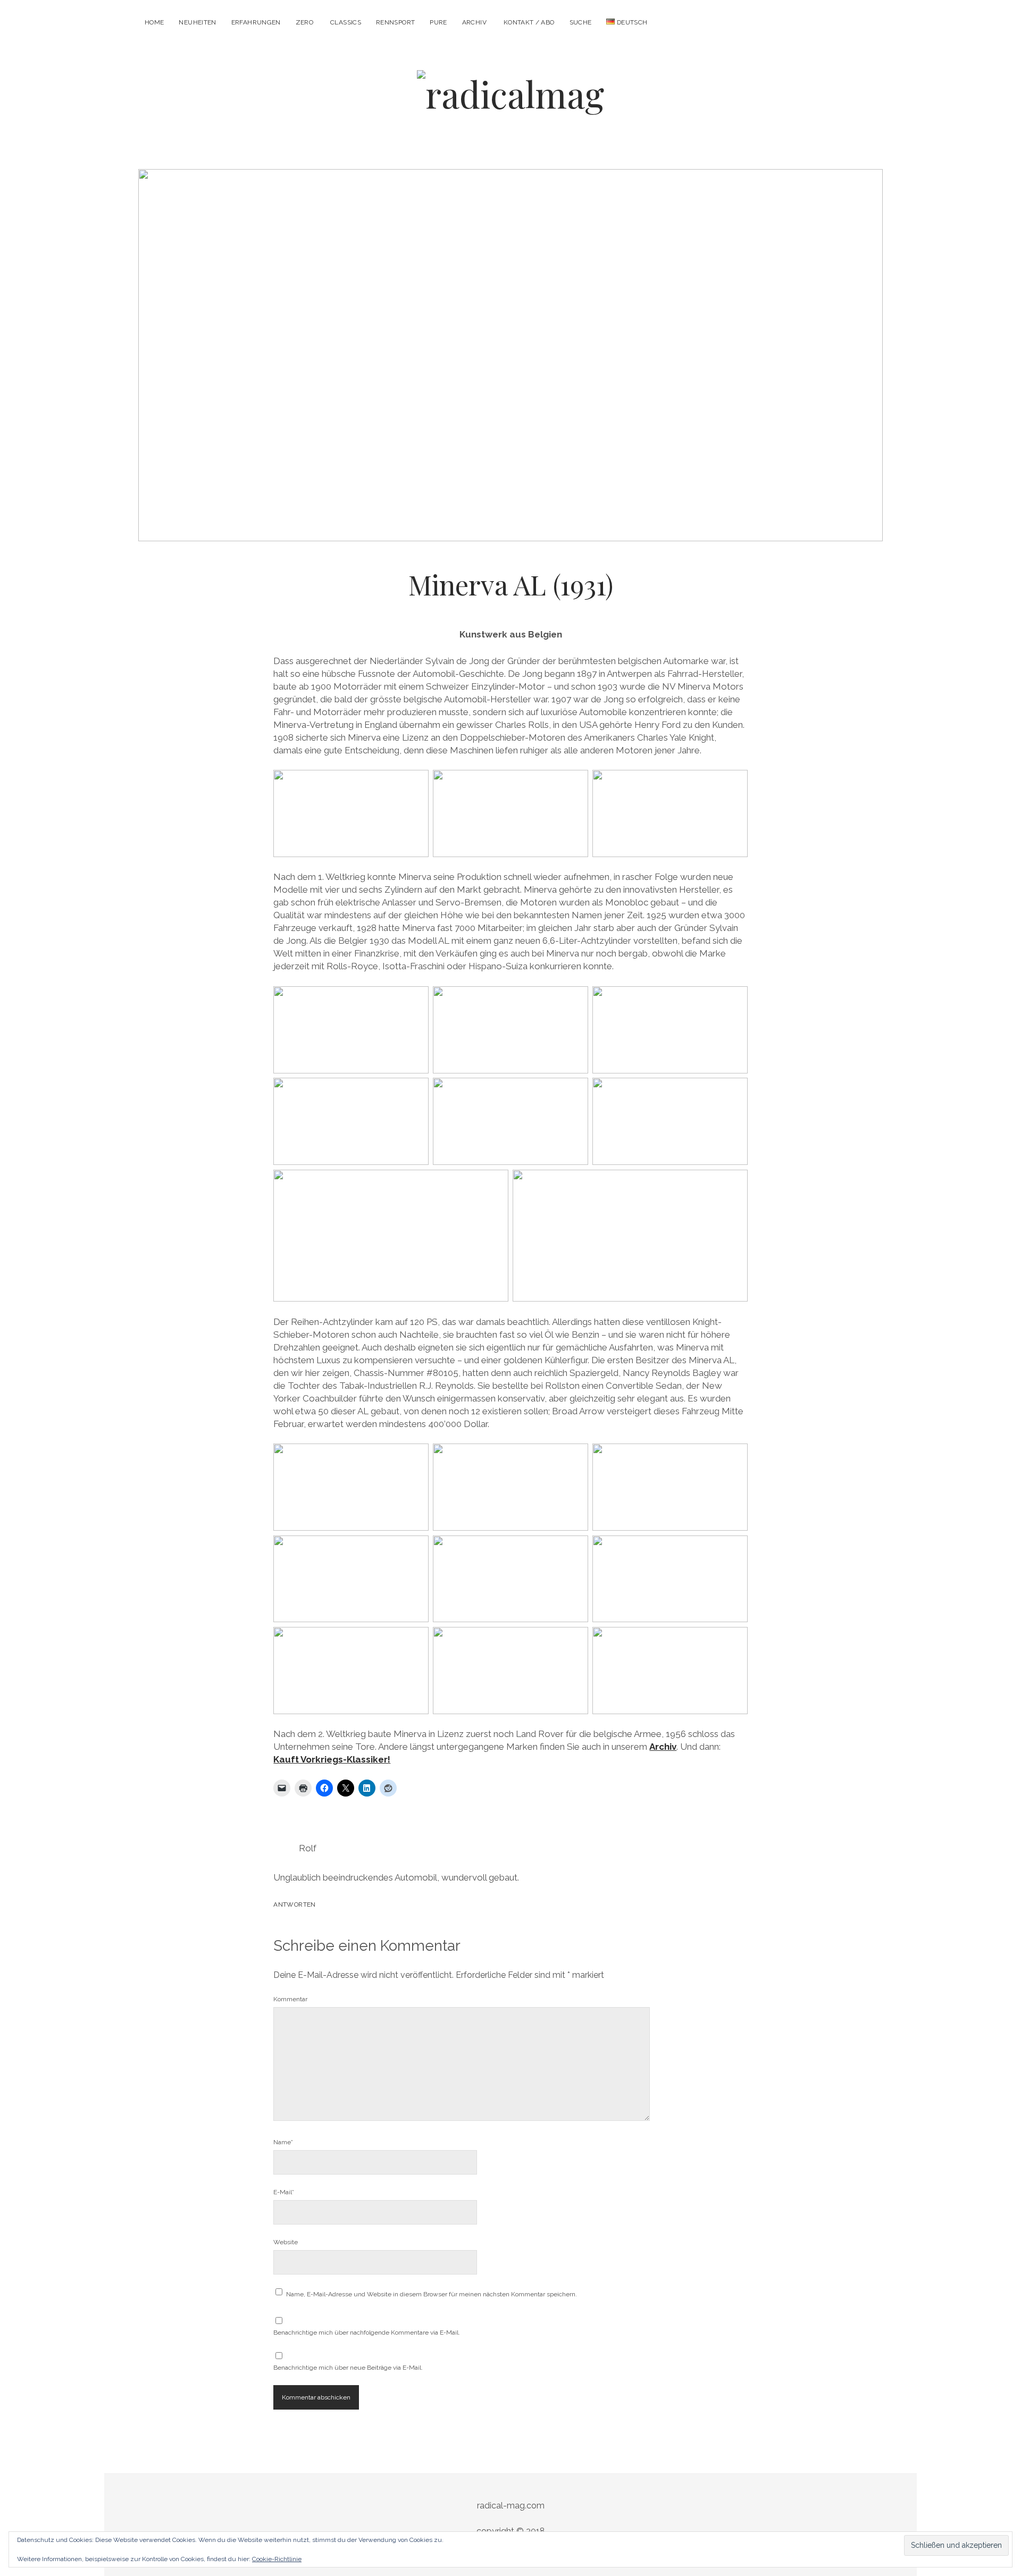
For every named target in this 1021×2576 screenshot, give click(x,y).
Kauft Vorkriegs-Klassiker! (332, 1759)
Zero (304, 22)
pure (438, 22)
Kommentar (290, 1999)
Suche (581, 22)
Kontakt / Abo (529, 22)
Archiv (474, 22)
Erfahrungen (256, 22)
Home (154, 22)
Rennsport (395, 22)
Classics (346, 22)
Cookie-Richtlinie (277, 2559)
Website (286, 2242)
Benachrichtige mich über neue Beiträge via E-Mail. (348, 2368)
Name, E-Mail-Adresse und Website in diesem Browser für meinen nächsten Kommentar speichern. (432, 2294)
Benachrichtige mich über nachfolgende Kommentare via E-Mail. (367, 2332)
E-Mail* (284, 2192)
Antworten (294, 1904)
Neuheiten (197, 22)
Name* (283, 2142)
